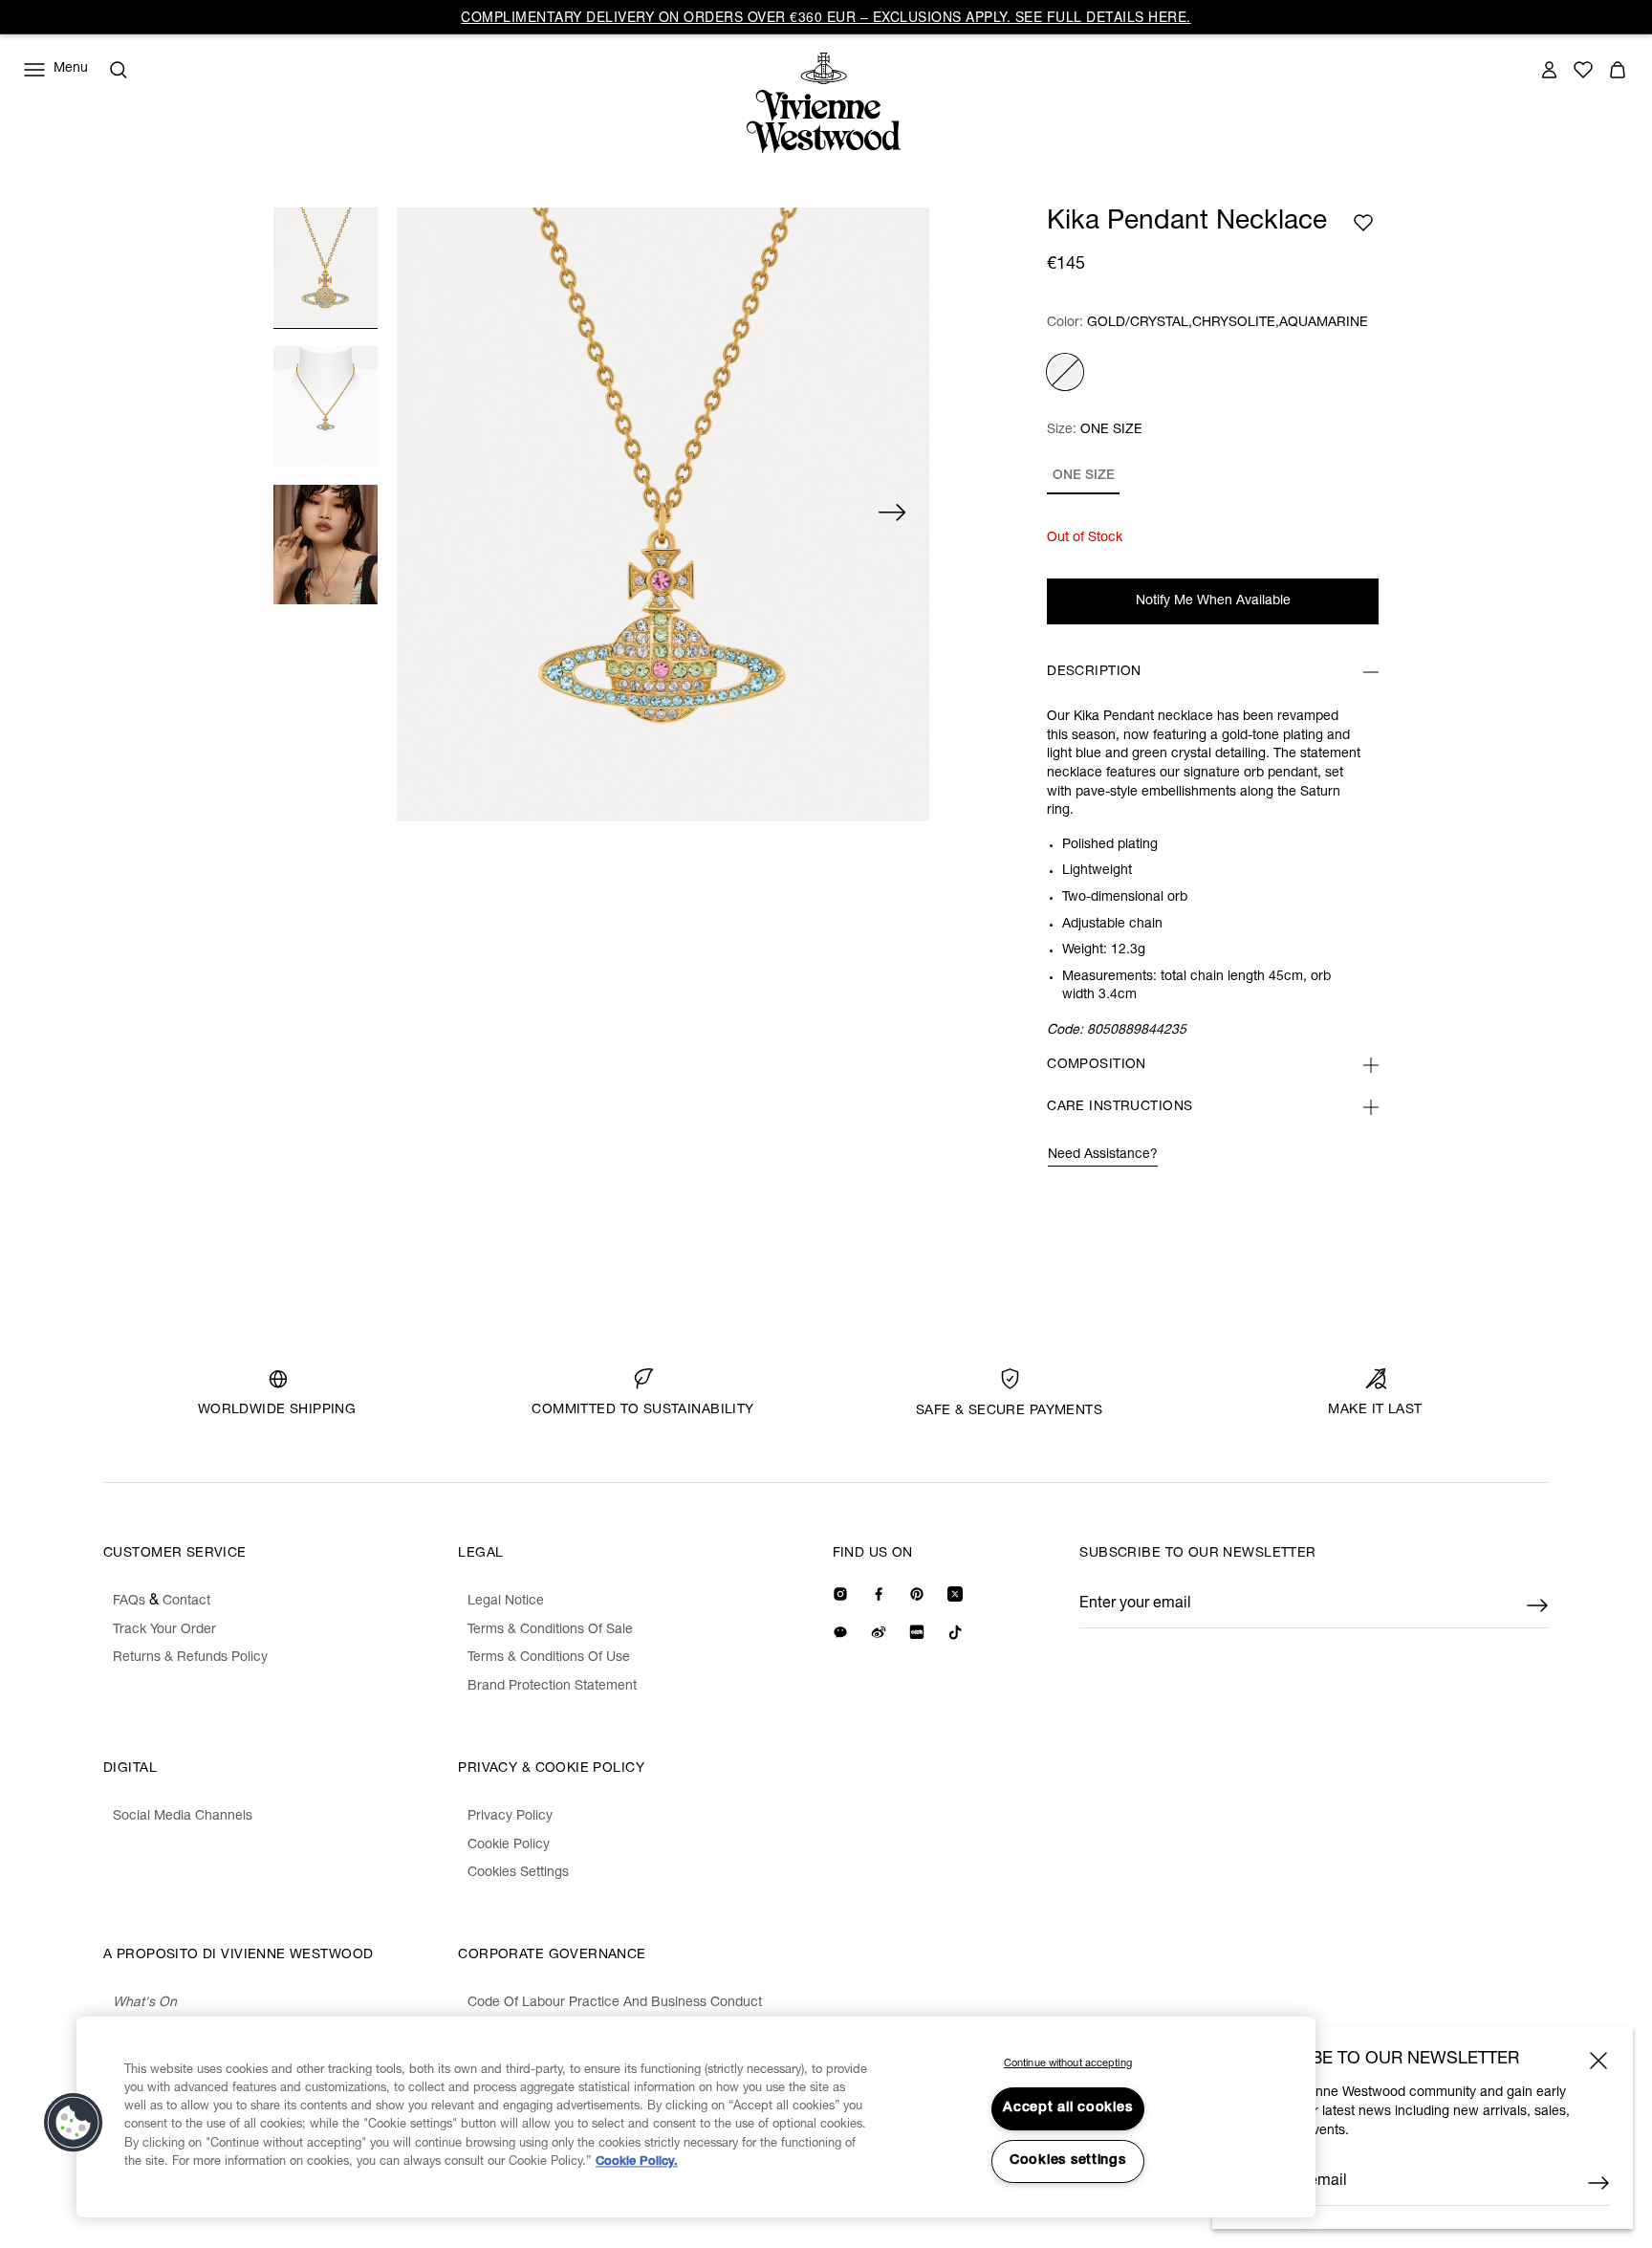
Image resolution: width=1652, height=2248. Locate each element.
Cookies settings (1068, 2161)
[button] (74, 2123)
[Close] (1598, 2061)
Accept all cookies (1067, 2108)
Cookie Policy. (637, 2162)
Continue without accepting (1068, 2064)
